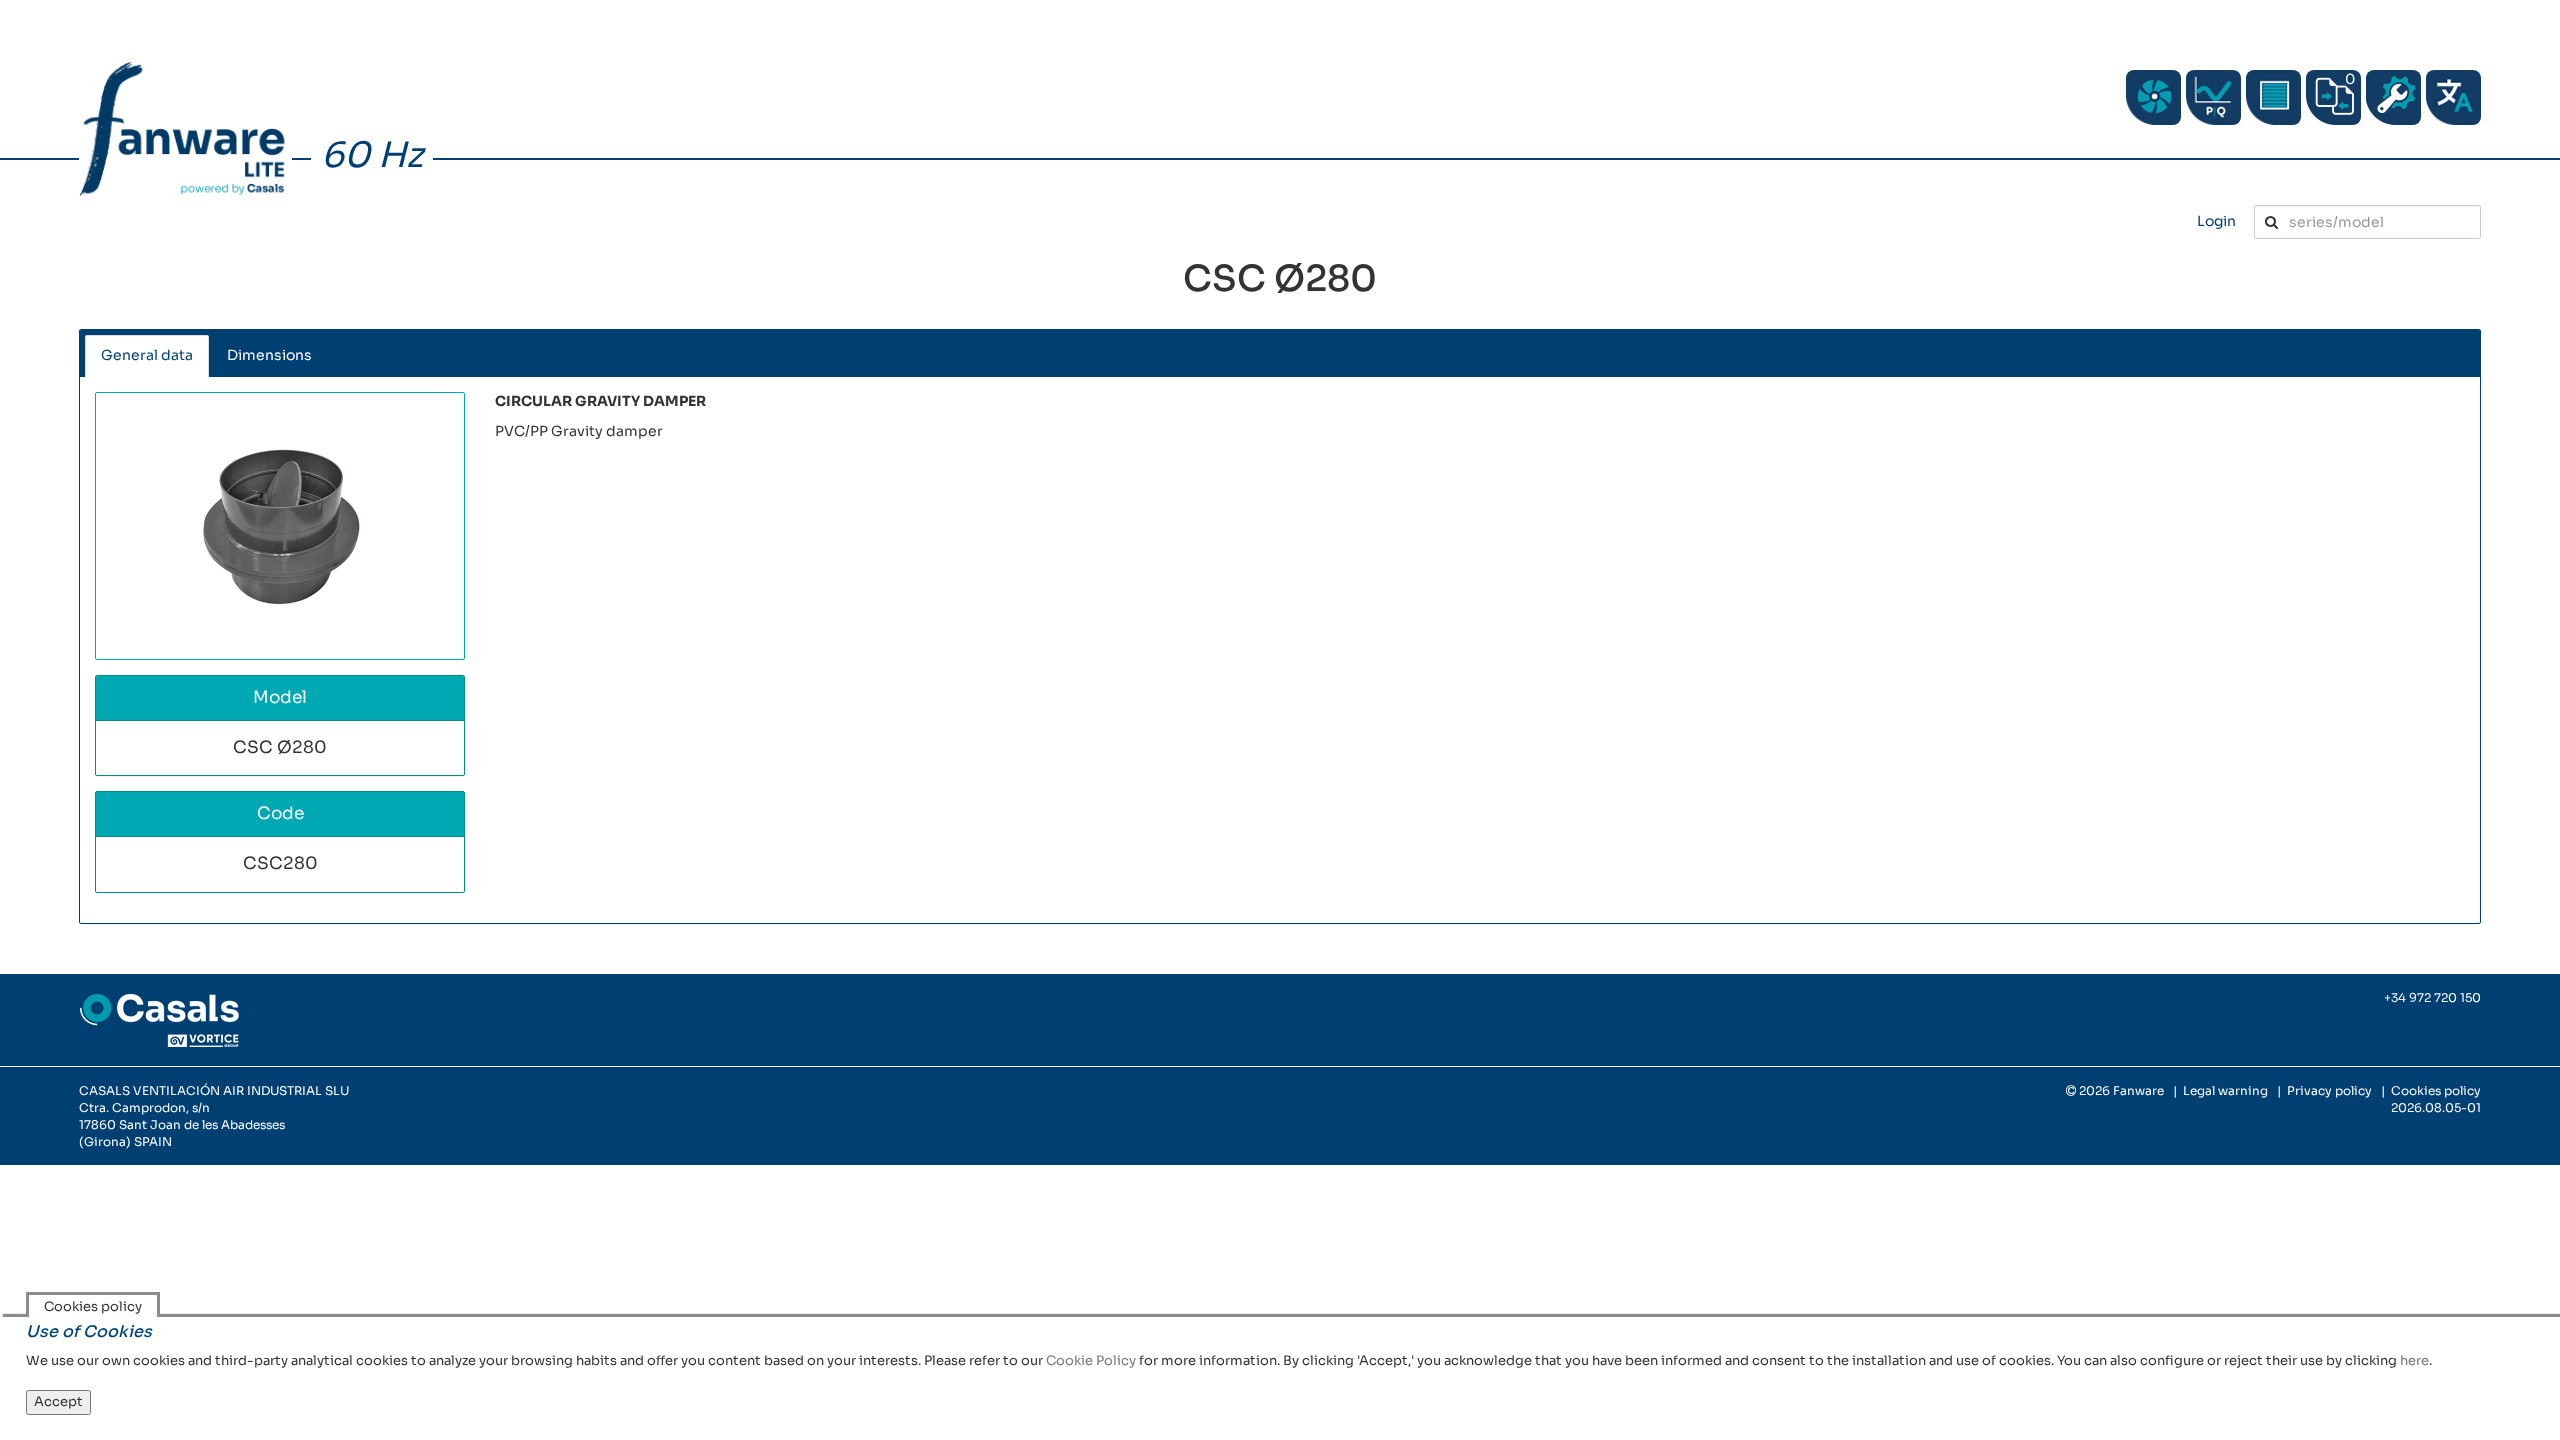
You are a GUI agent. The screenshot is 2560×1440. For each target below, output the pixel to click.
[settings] (2393, 97)
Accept (58, 1401)
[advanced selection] (2213, 97)
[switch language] (2453, 97)
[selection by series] (2153, 97)
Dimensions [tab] (269, 355)
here (2414, 1360)
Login (2216, 221)
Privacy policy (2329, 1090)
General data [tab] (147, 355)
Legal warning (2225, 1090)
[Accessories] (2273, 97)
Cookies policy (2436, 1090)
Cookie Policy (1091, 1360)
